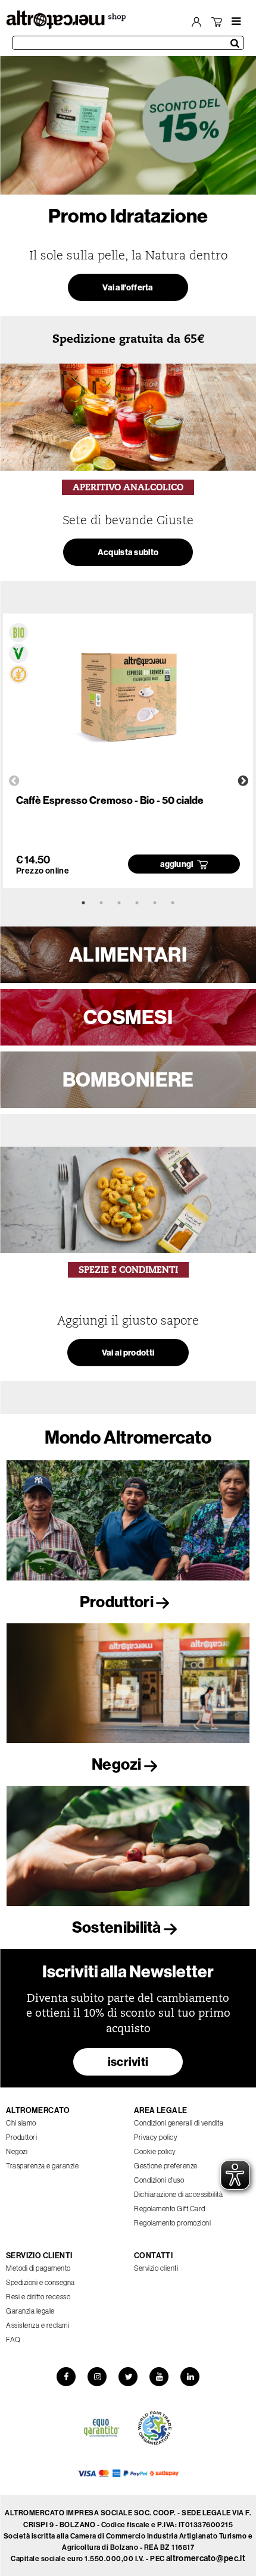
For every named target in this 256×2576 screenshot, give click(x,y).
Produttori (118, 1602)
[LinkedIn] (190, 2377)
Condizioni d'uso (159, 2180)
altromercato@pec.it (206, 2558)
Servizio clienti (156, 2268)
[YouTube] (159, 2377)
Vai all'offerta (128, 287)
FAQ (13, 2339)
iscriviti (128, 2062)
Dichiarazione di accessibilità (178, 2194)
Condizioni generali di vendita (179, 2123)
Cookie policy (155, 2151)
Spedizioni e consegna (40, 2282)
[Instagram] (97, 2377)
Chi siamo (21, 2123)
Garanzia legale (30, 2311)
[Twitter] (128, 2377)
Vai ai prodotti (128, 1353)
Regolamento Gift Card (170, 2209)
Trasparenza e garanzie (42, 2166)
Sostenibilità (118, 1927)
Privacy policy (156, 2137)
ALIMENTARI (128, 954)
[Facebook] (66, 2377)
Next (243, 781)
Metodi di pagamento (38, 2268)
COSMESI (128, 1017)
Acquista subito (128, 552)
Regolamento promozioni (172, 2223)
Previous (14, 781)
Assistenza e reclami (38, 2325)
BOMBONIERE (128, 1079)
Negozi (118, 1764)
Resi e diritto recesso (38, 2297)
